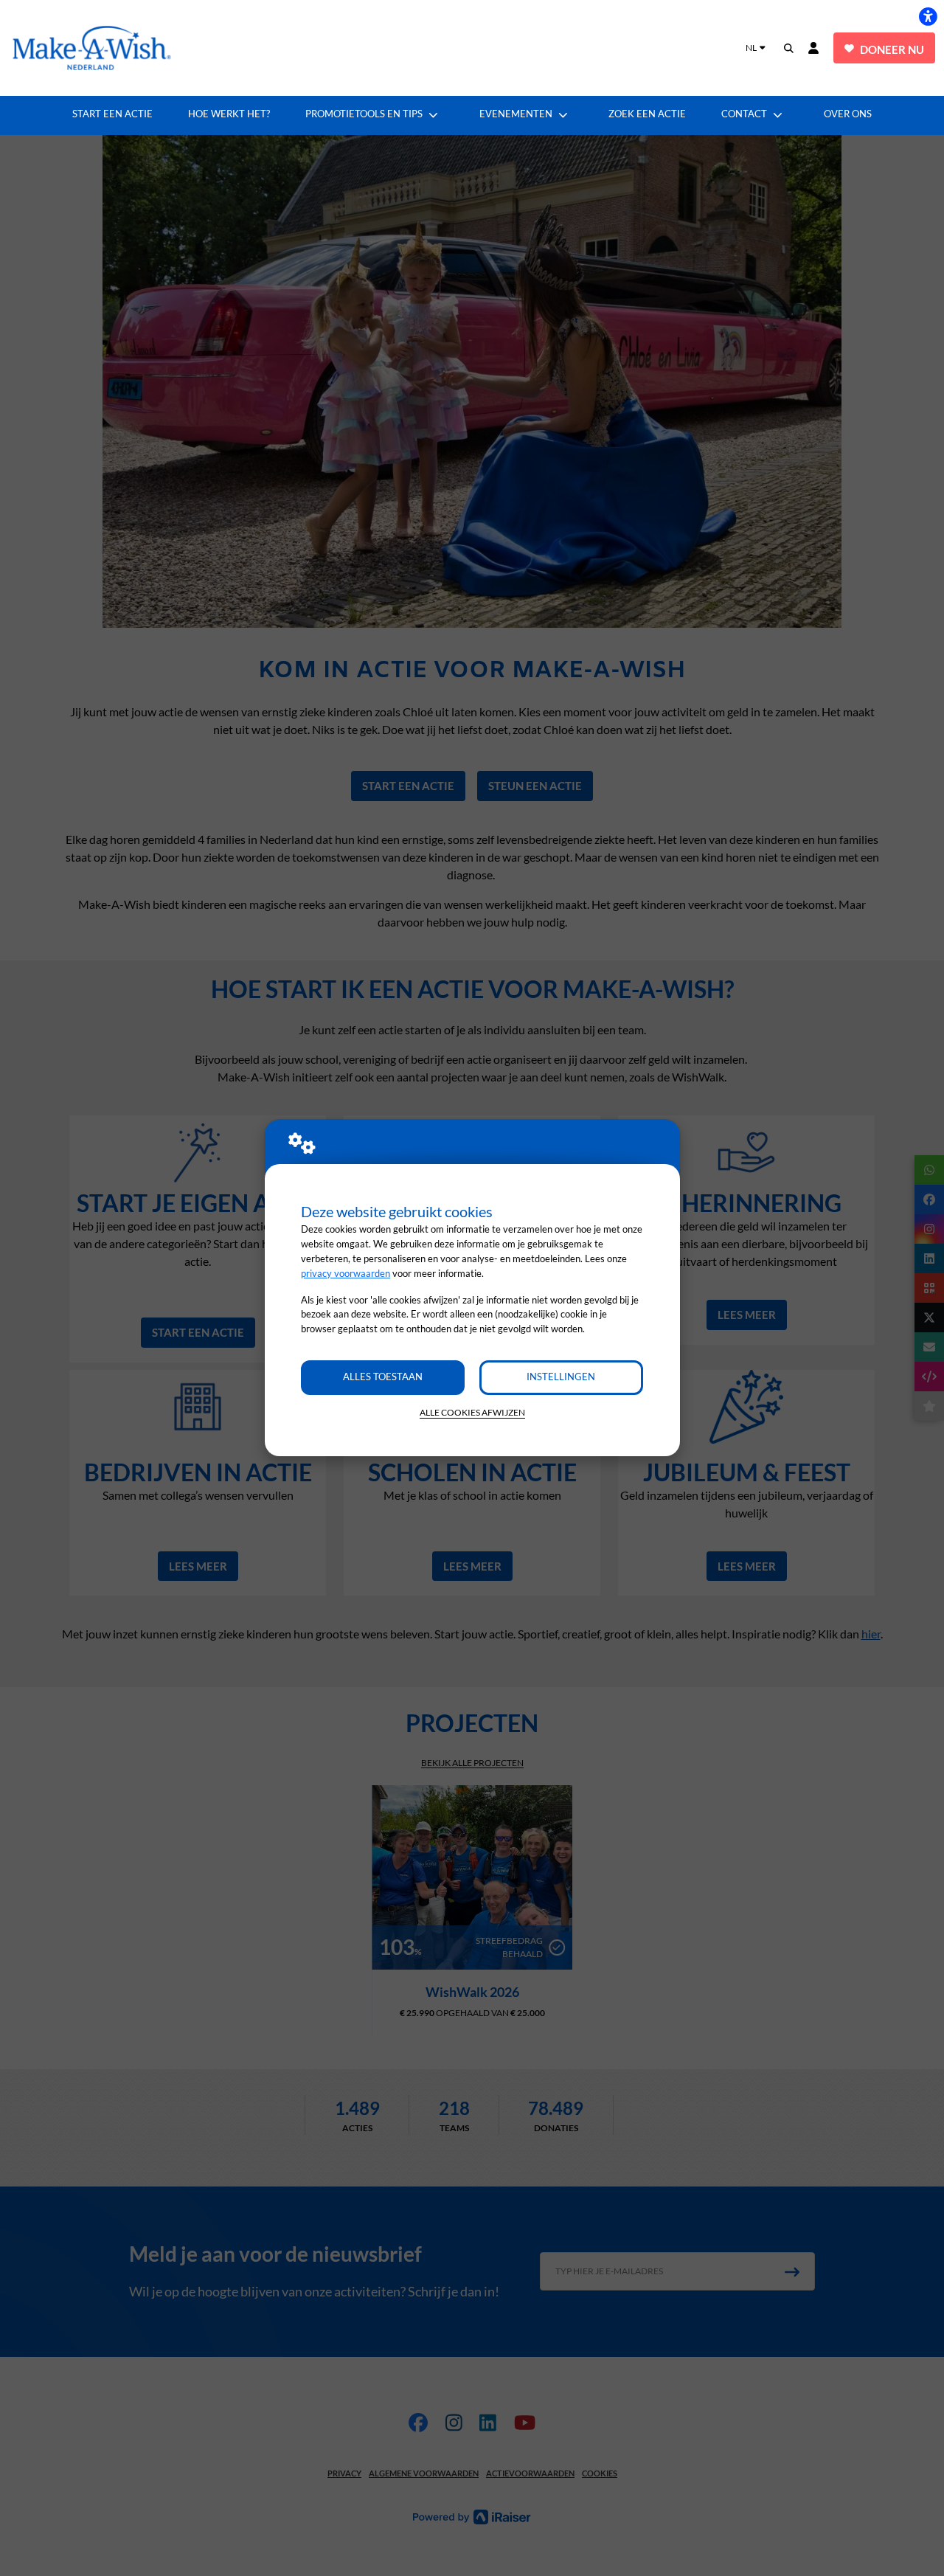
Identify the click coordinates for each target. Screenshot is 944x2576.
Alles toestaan (383, 1377)
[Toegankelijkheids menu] (928, 16)
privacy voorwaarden (346, 1273)
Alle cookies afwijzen (472, 1412)
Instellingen (561, 1377)
